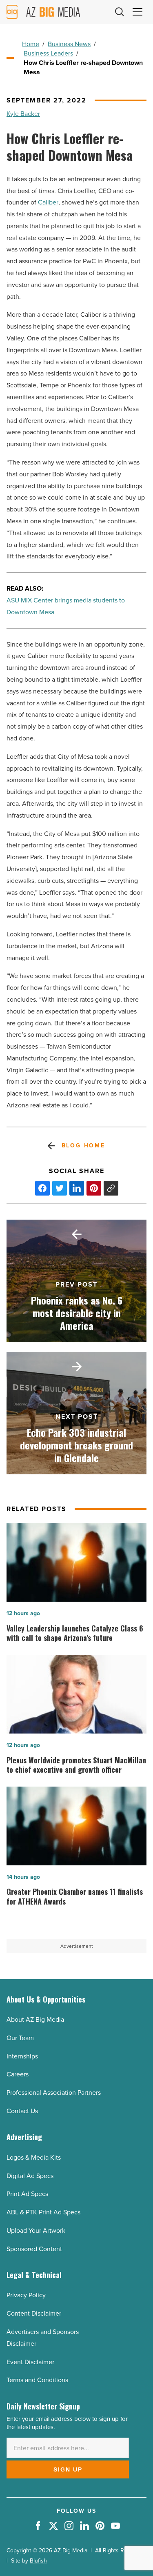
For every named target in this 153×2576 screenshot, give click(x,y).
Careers (18, 2074)
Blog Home (83, 1146)
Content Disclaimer (34, 2313)
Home (31, 44)
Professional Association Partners (54, 2093)
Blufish (38, 2561)
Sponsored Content (34, 2249)
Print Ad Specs (27, 2194)
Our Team (20, 2038)
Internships (22, 2056)
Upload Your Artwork (36, 2230)
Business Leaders (48, 53)
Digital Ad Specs (30, 2176)
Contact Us (22, 2111)
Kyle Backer (23, 114)
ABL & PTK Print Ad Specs (43, 2212)
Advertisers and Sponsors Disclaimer (43, 2338)
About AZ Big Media (35, 2019)
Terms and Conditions (37, 2380)
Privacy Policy (26, 2295)
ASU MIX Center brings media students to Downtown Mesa (66, 606)
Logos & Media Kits (34, 2157)
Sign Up (68, 2469)
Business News (69, 44)
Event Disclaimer (30, 2362)
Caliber (48, 202)
